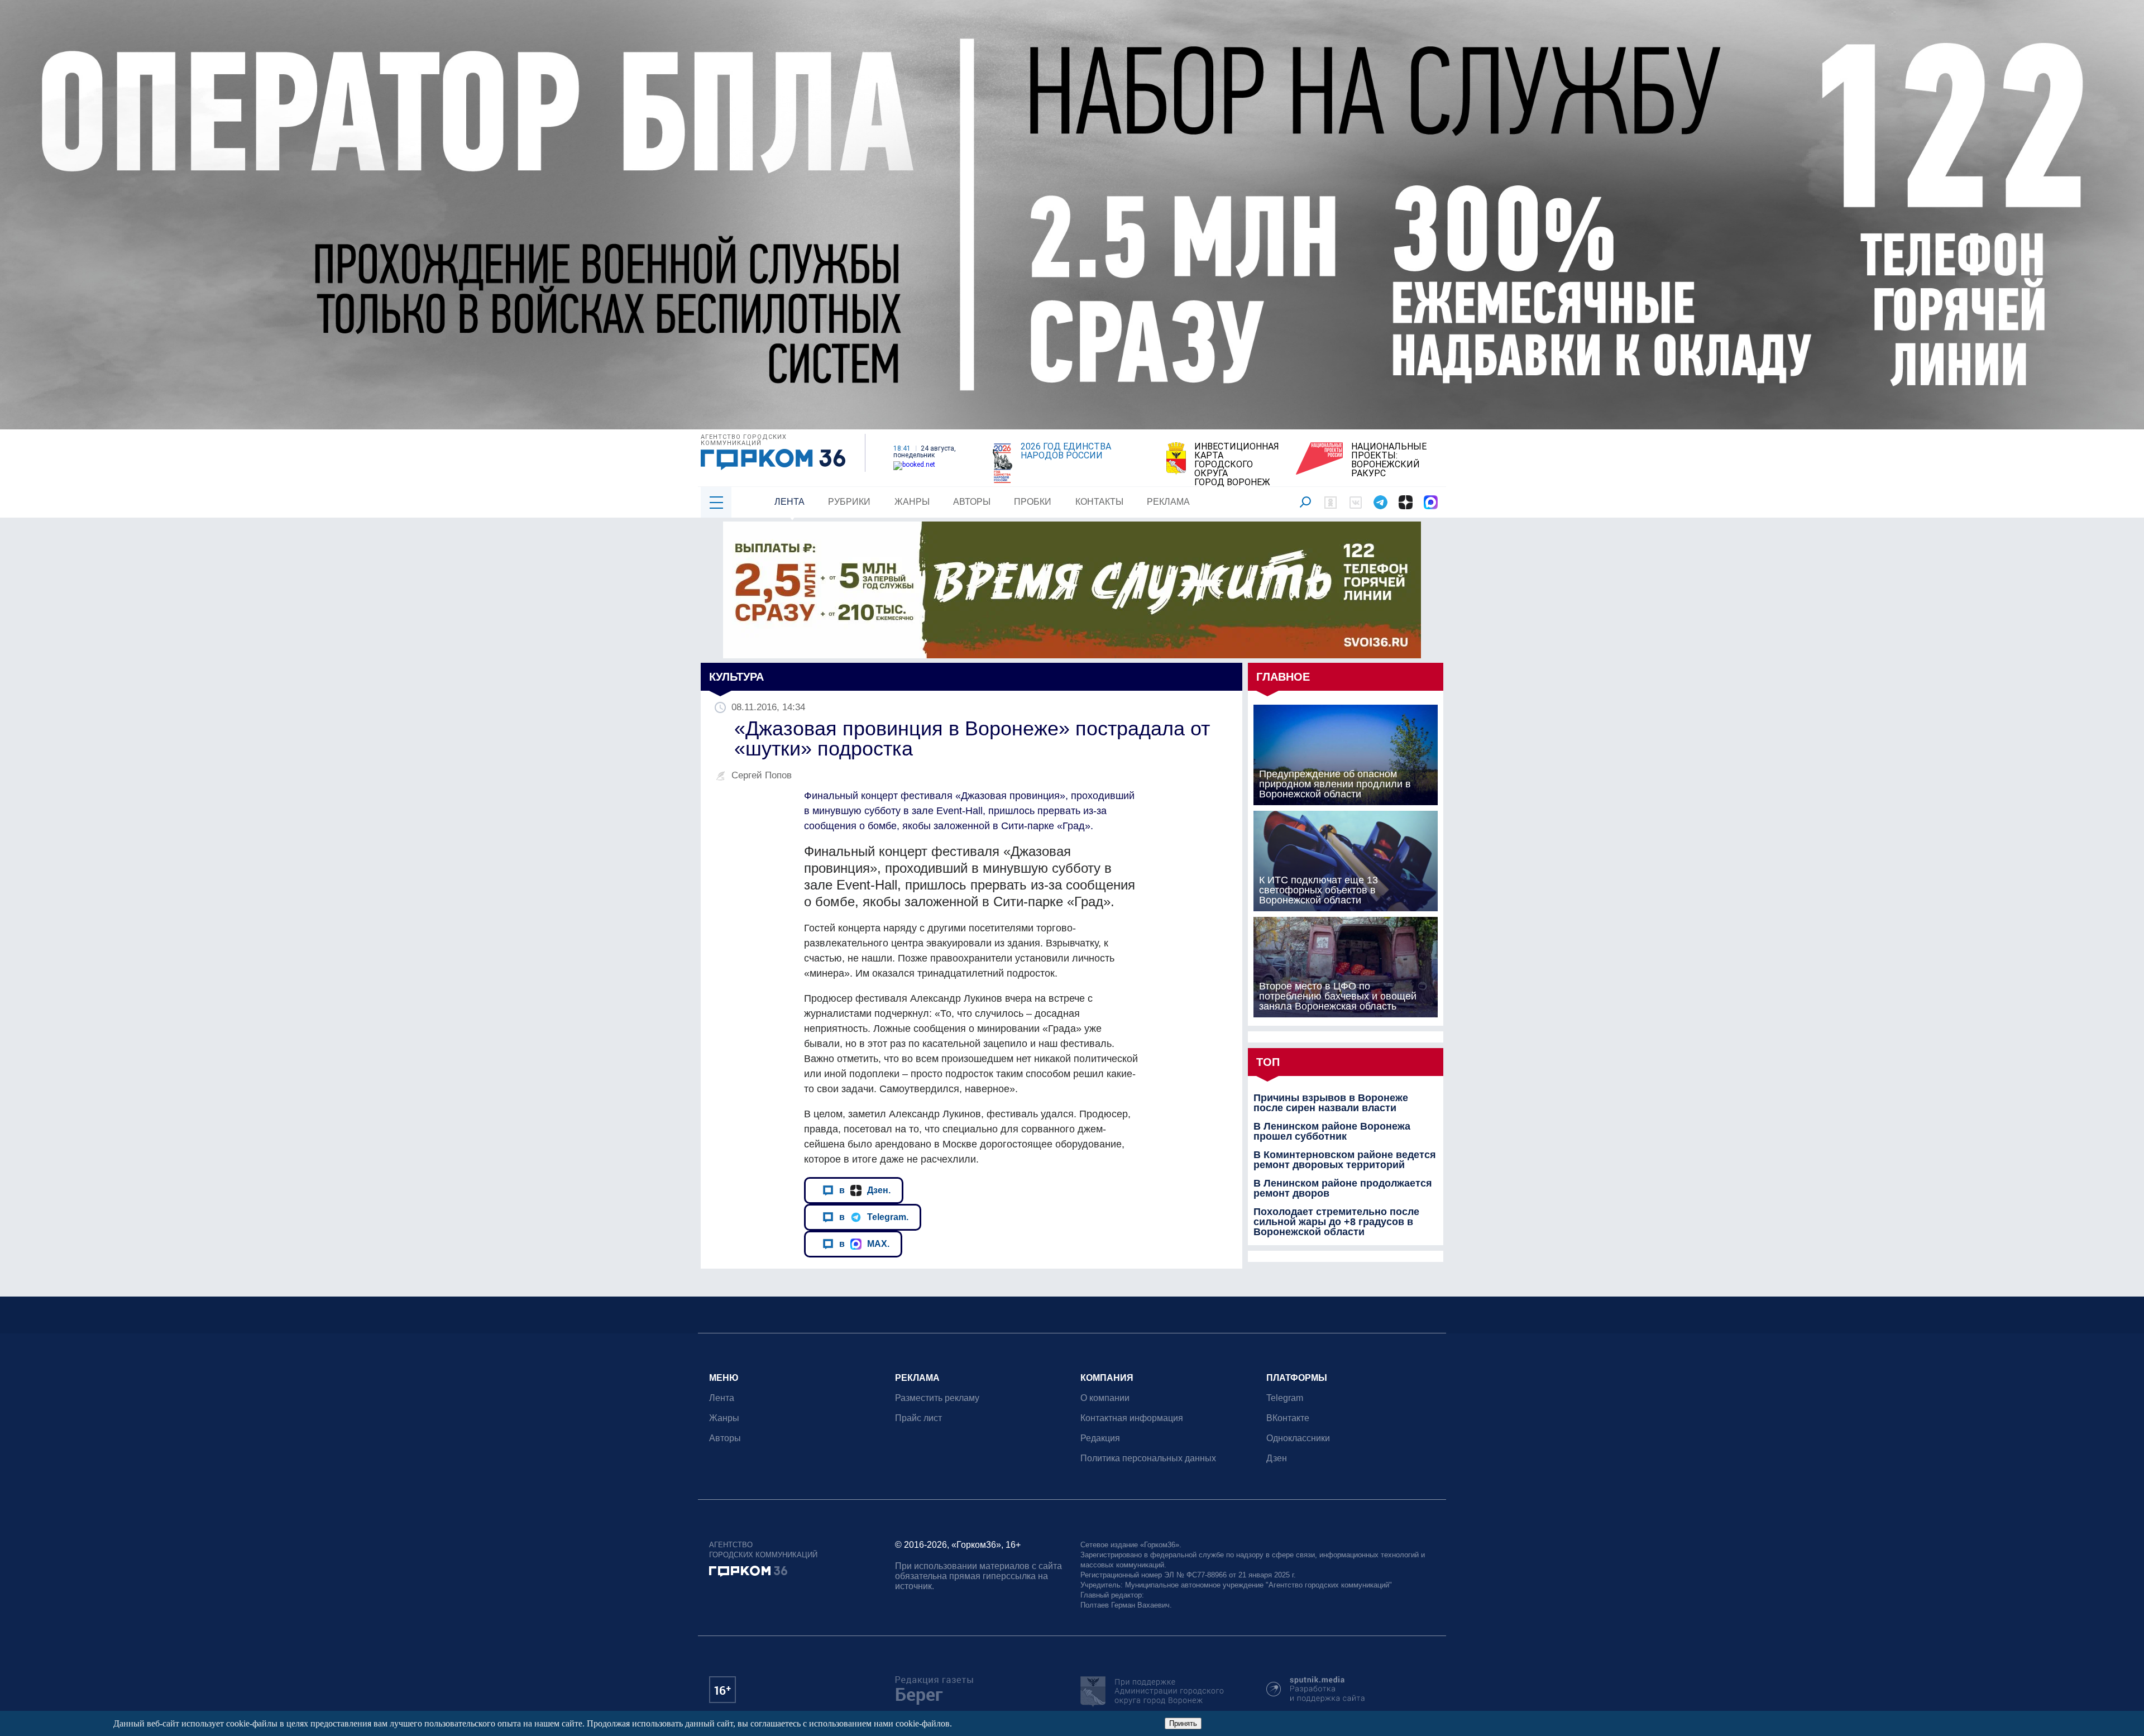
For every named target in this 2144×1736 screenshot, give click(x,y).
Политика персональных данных (1148, 1458)
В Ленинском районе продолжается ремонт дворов (1343, 1188)
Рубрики (849, 502)
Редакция (1100, 1438)
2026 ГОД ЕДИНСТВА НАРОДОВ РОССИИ (1066, 451)
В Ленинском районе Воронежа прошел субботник (1332, 1131)
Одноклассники (1298, 1438)
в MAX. (864, 1244)
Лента (789, 502)
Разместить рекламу (937, 1398)
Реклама (1168, 502)
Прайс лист (918, 1418)
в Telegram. (874, 1217)
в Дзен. (865, 1190)
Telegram (1285, 1398)
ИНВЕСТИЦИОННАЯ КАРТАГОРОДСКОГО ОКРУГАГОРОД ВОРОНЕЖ (1237, 465)
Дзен (1277, 1458)
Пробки (1033, 502)
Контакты (1099, 502)
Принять (1183, 1723)
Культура (736, 677)
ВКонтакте (1288, 1418)
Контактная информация (1132, 1418)
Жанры (912, 502)
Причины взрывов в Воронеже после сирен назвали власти (1331, 1103)
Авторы (972, 502)
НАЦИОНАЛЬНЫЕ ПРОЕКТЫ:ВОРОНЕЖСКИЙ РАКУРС (1389, 460)
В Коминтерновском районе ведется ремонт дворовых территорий (1345, 1160)
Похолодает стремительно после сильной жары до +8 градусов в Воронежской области (1336, 1222)
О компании (1105, 1398)
